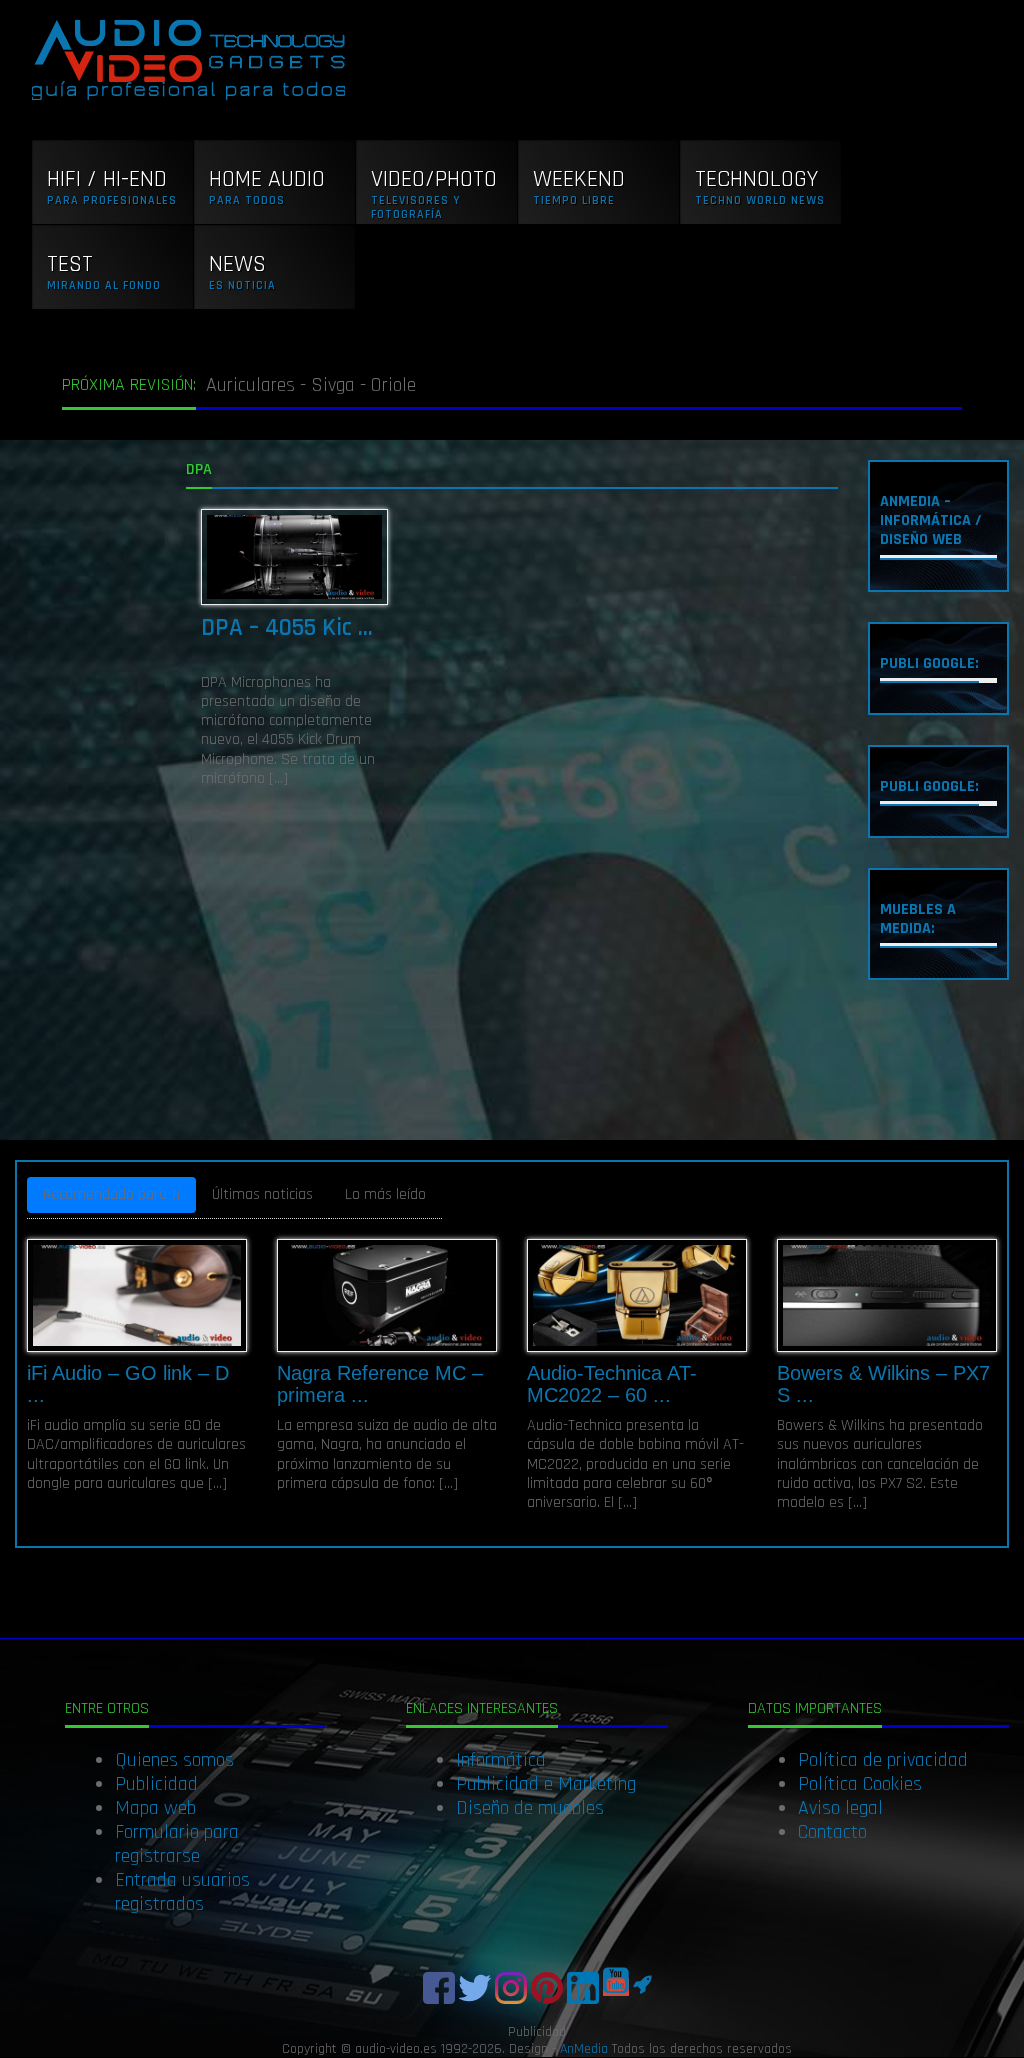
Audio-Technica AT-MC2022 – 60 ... (612, 1384)
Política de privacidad (883, 1760)
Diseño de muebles (530, 1808)
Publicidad (156, 1784)
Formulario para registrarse (177, 1844)
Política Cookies (860, 1784)
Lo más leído (385, 1194)
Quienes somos (174, 1760)
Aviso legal (840, 1808)
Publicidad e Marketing (546, 1784)
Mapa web (155, 1808)
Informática (501, 1760)
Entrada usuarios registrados (182, 1892)
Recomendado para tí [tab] (111, 1194)
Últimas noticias (262, 1194)
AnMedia (584, 2049)
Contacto (832, 1832)
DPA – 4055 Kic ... (287, 628)
